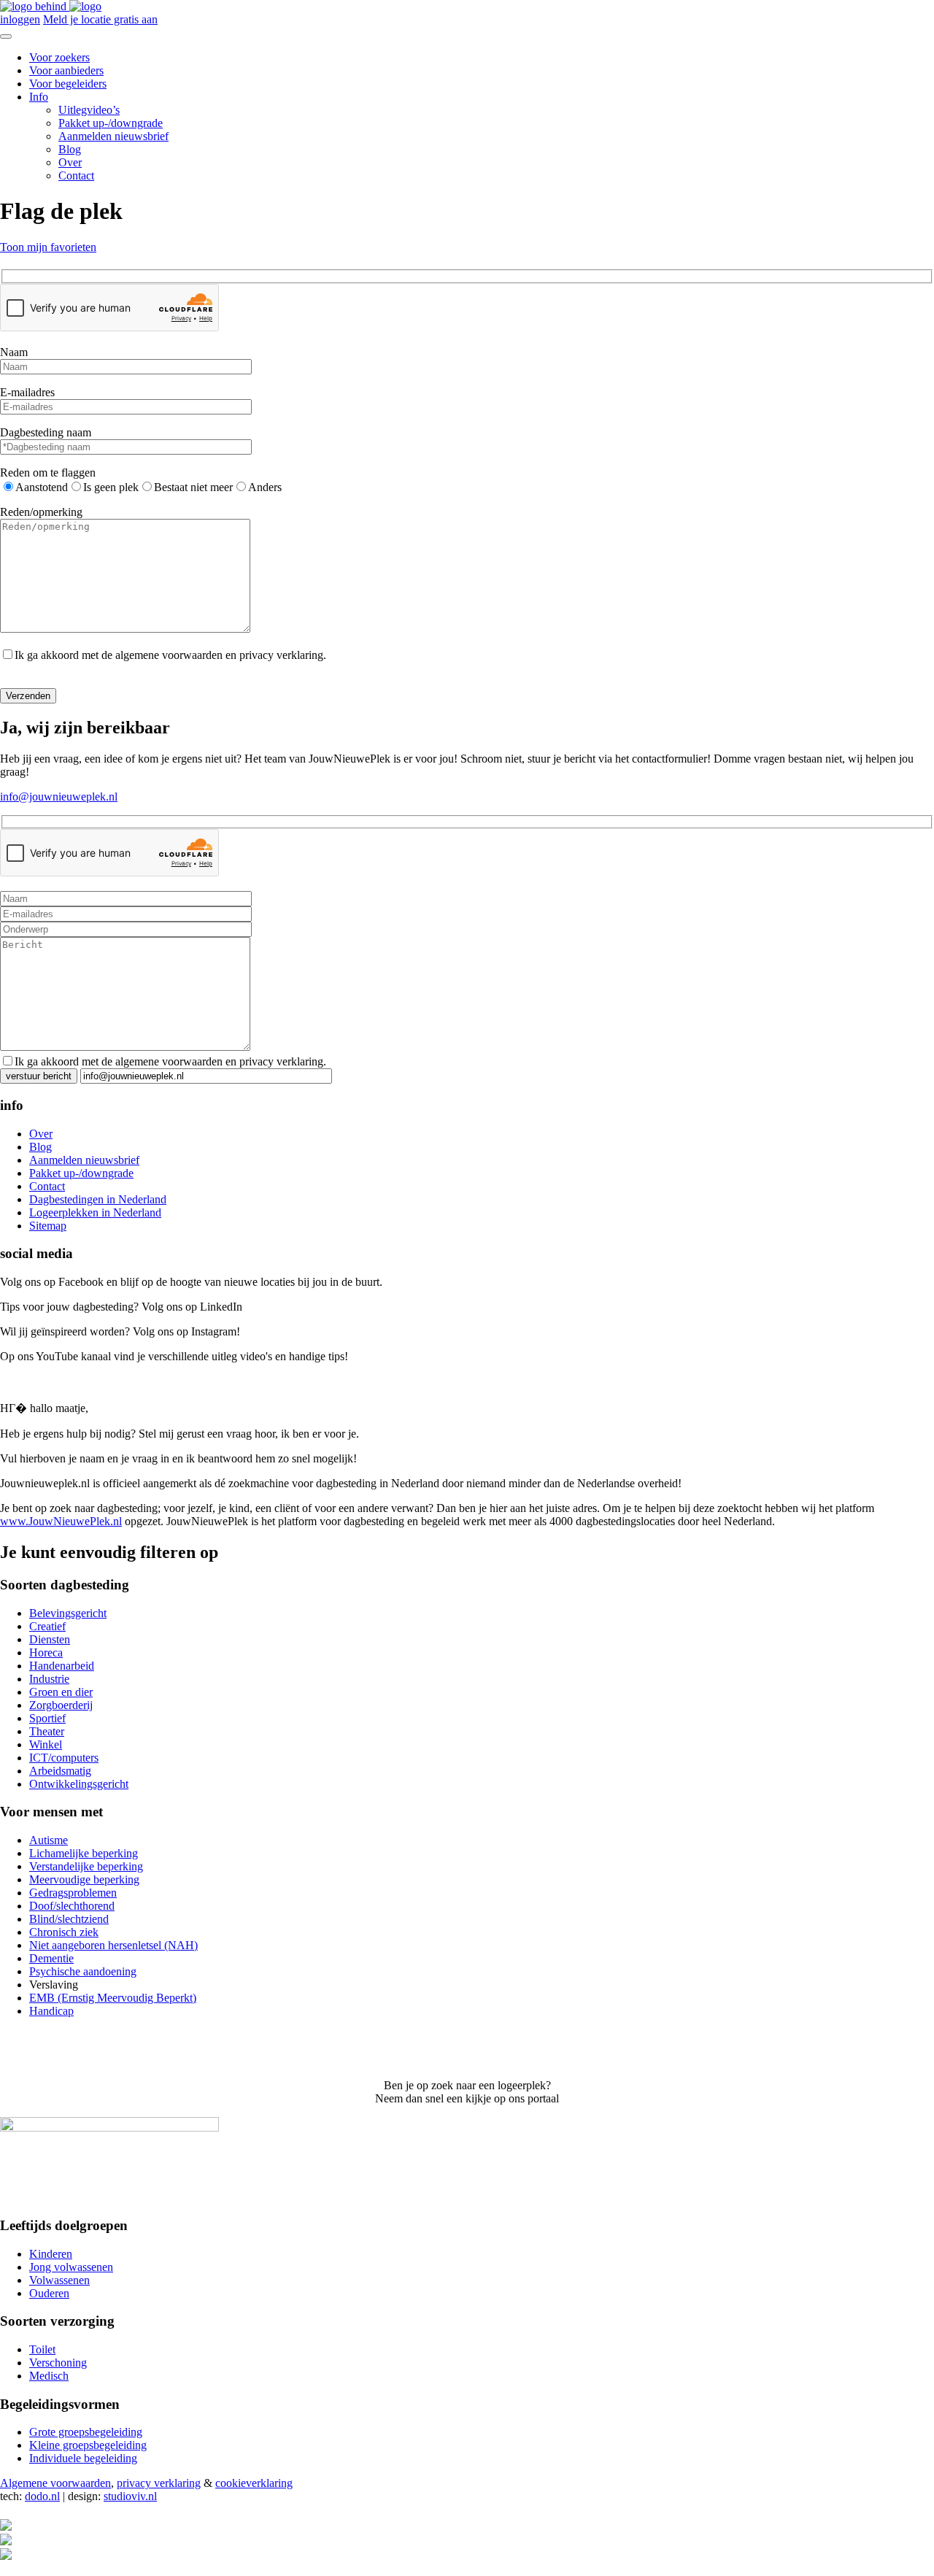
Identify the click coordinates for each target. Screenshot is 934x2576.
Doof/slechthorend (72, 1906)
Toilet (42, 2349)
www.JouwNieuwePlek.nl (61, 1521)
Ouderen (49, 2293)
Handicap (51, 2011)
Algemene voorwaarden (55, 2483)
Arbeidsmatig (60, 1771)
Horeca (46, 1653)
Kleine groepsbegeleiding (88, 2445)
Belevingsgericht (68, 1613)
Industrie (49, 1679)
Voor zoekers (59, 57)
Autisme (49, 1840)
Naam (14, 352)
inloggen (20, 19)
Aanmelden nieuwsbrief (113, 136)
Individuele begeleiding (83, 2458)
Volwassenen (59, 2280)
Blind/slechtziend (69, 1919)
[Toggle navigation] (6, 36)
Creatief (47, 1626)
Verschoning (58, 2363)
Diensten (50, 1639)
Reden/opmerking (41, 512)
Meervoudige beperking (84, 1879)
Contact (76, 176)
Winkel (46, 1744)
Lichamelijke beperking (84, 1853)
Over (70, 162)
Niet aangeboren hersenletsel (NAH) (113, 1945)
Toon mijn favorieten (48, 247)
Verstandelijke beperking (86, 1866)
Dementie (51, 1958)
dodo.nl (42, 2496)
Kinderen (51, 2254)
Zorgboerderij (61, 1705)
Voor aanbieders (66, 70)
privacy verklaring (159, 2483)
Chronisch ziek (64, 1932)
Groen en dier (61, 1692)
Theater (47, 1731)
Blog (70, 149)
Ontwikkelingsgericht (79, 1784)
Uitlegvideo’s (89, 110)
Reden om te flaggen (48, 473)
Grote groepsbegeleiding (86, 2432)
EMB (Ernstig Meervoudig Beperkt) (113, 1998)
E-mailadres (27, 392)
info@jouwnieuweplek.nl (59, 797)
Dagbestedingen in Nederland (98, 1199)
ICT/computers (64, 1758)
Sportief (47, 1718)
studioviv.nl (130, 2496)
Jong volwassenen (71, 2267)
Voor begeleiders (68, 84)
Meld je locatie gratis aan (100, 19)
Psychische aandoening (83, 1971)
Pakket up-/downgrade (111, 123)
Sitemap (48, 1226)
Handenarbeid (62, 1666)
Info (39, 97)
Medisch (49, 2376)
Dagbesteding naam (46, 432)
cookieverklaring (254, 2483)
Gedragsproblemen (73, 1893)
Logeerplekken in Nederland (95, 1212)
